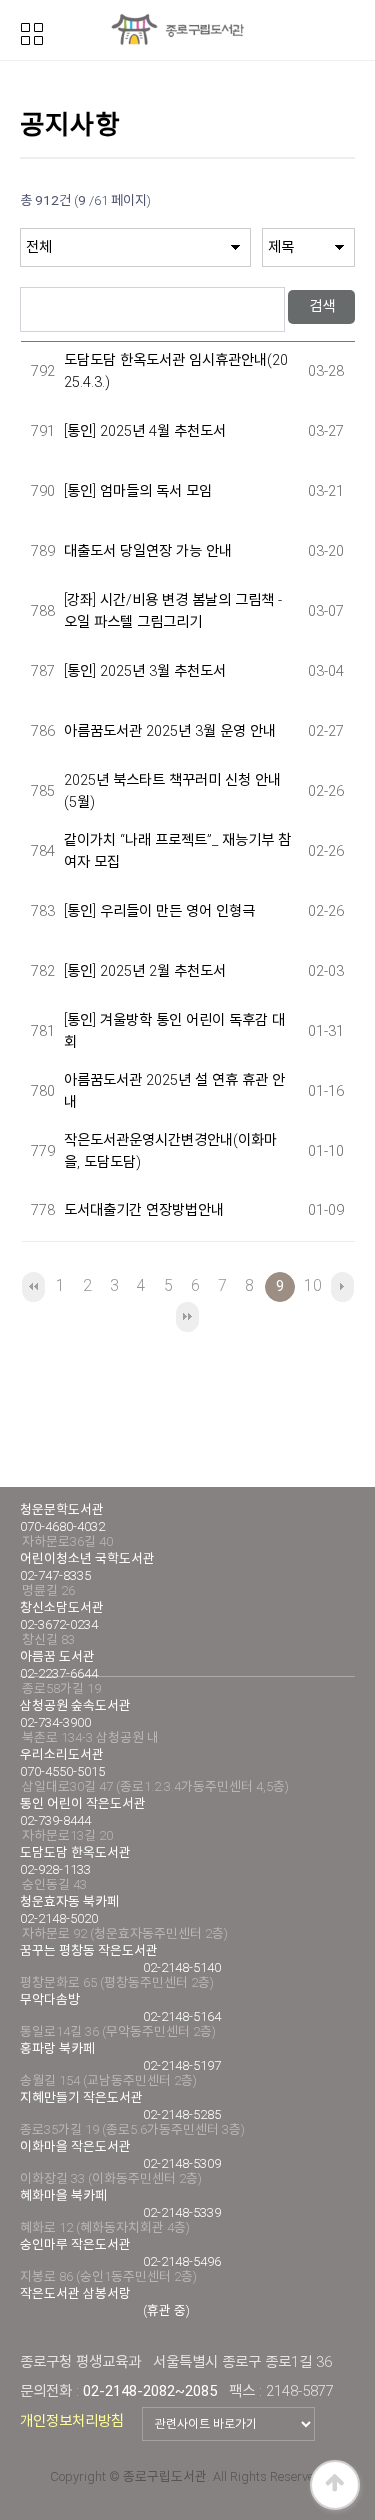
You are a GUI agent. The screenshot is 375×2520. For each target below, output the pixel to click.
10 (313, 1285)
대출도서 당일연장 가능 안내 (148, 551)
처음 (33, 1287)
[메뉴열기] (32, 32)
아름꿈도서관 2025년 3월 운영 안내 (170, 731)
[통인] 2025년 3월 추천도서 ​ (147, 671)
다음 (342, 1287)
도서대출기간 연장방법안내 (144, 1210)
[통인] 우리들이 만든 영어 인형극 (159, 911)
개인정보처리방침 (72, 2421)
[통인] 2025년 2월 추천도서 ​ (147, 971)
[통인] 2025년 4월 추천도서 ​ (147, 431)
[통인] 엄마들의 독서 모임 (138, 491)
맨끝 (187, 1317)
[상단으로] (335, 2485)
